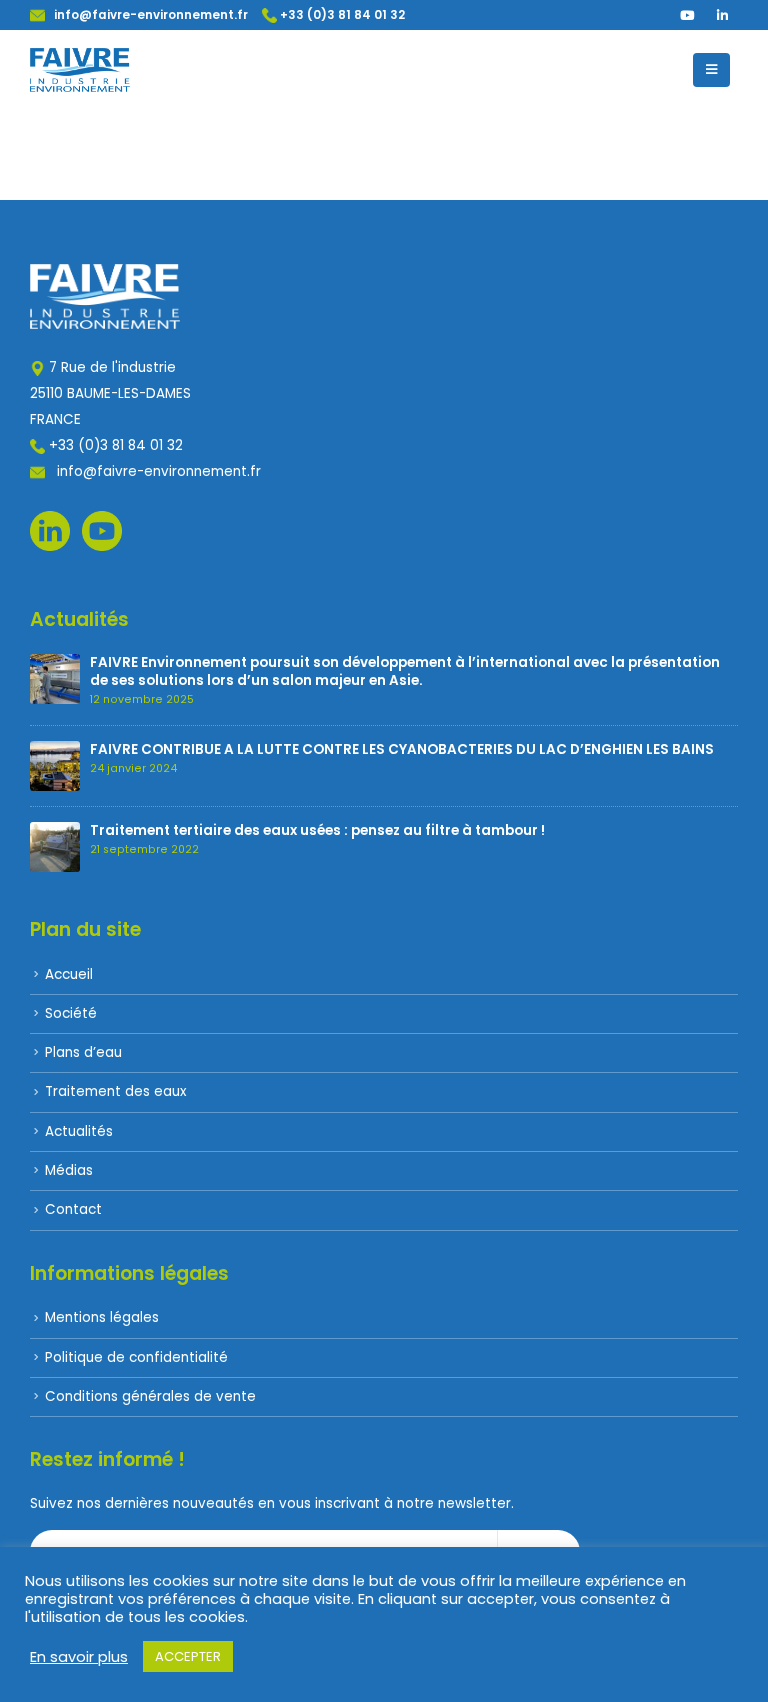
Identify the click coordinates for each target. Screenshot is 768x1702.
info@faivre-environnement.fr (146, 15)
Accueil (69, 974)
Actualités (79, 1131)
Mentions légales (102, 1317)
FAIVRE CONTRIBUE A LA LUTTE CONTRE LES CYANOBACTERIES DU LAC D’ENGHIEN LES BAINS (402, 749)
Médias (69, 1170)
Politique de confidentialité (136, 1357)
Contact (73, 1209)
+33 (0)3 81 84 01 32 (341, 15)
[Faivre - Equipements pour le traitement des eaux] (80, 70)
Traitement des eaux (115, 1091)
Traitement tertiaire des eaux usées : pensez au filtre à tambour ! (317, 830)
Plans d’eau (83, 1052)
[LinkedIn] (722, 15)
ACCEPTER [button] (188, 1656)
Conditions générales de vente (150, 1396)
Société (71, 1013)
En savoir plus (79, 1657)
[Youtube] (687, 15)
